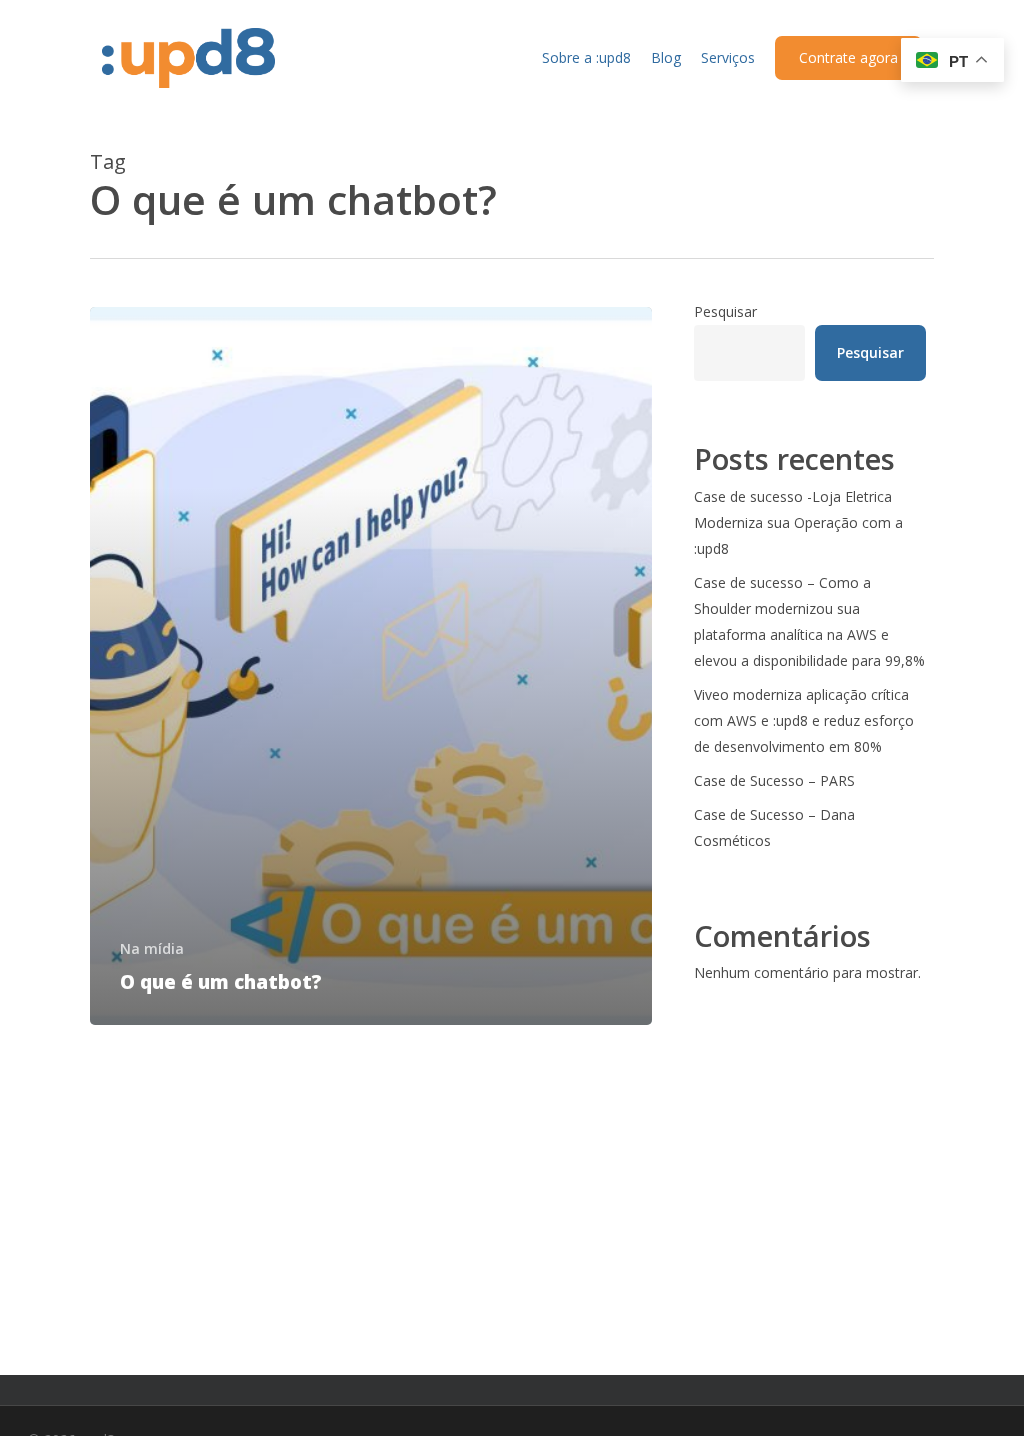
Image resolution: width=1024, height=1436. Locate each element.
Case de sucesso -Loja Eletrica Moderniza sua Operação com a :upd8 (798, 522)
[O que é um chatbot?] (371, 666)
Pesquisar (725, 311)
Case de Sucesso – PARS (774, 780)
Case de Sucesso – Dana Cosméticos (774, 827)
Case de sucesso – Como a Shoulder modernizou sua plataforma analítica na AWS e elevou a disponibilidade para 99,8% (809, 621)
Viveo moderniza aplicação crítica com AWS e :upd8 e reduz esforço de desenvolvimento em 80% (804, 720)
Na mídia (152, 948)
